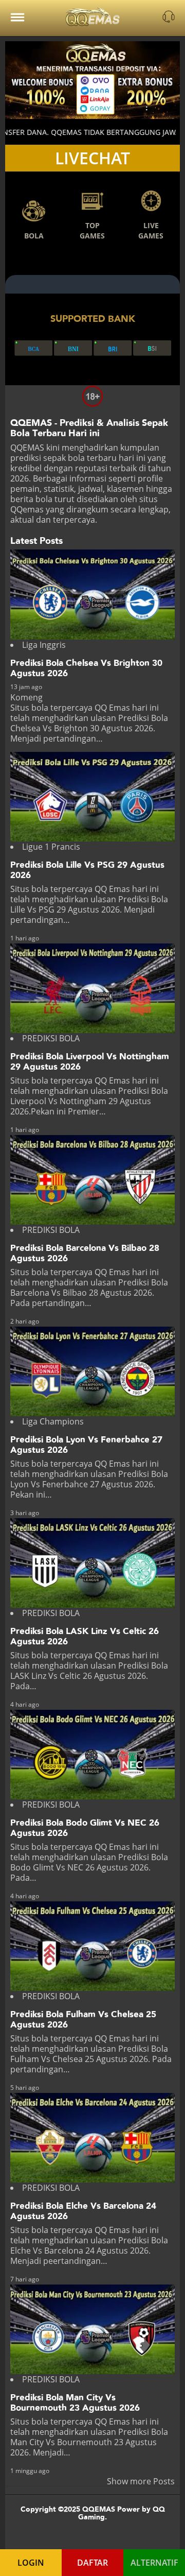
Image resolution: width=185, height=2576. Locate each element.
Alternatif (154, 2563)
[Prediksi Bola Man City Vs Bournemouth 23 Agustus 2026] (92, 2329)
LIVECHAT (92, 158)
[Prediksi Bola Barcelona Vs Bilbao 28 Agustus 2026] (92, 1180)
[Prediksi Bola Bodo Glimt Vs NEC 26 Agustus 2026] (92, 1755)
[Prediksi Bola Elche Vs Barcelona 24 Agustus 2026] (92, 2138)
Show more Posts (141, 2481)
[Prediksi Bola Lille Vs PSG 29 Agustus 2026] (92, 797)
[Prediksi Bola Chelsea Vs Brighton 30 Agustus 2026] (92, 594)
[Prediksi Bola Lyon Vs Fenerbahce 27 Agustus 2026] (92, 1371)
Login (31, 2563)
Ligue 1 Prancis (51, 847)
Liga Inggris (44, 645)
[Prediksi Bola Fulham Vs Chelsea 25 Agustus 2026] (92, 1946)
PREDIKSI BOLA (51, 1038)
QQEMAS (27, 448)
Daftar (92, 2563)
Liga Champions (53, 1421)
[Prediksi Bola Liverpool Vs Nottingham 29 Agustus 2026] (92, 988)
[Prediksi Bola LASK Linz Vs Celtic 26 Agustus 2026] (92, 1563)
